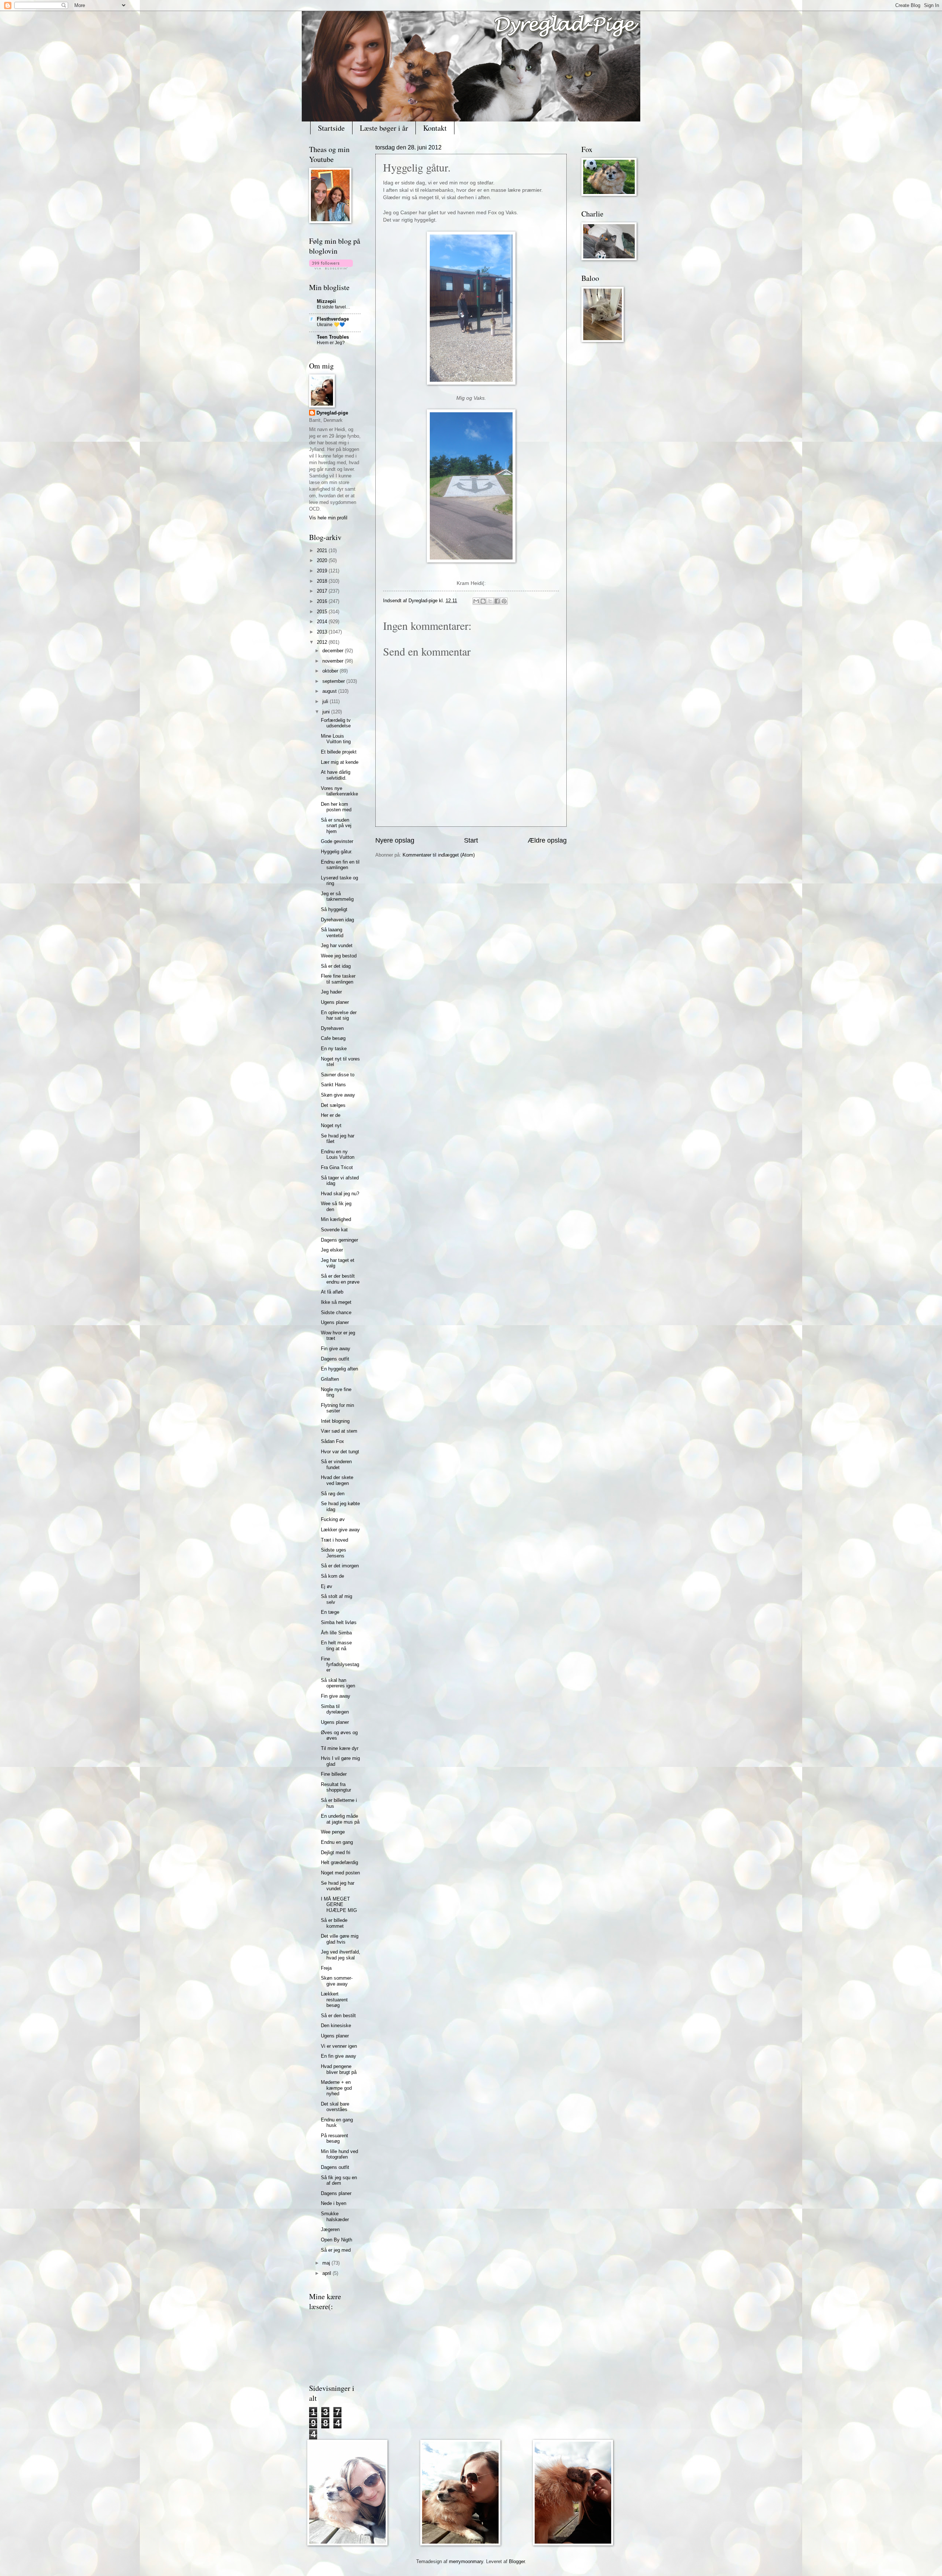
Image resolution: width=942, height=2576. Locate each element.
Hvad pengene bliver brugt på (339, 2069)
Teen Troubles (333, 337)
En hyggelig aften (339, 1369)
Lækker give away (340, 1530)
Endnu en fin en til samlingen (340, 865)
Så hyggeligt (334, 909)
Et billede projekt (339, 752)
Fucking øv (333, 1519)
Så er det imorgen (340, 1566)
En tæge (330, 1612)
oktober (331, 671)
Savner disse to (338, 1075)
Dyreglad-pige (424, 601)
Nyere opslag (395, 840)
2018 (323, 581)
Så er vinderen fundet (336, 1464)
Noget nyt (331, 1125)
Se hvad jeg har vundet (338, 1886)
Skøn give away (338, 1095)
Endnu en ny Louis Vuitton (338, 1154)
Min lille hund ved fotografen (339, 2154)
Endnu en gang (337, 1842)
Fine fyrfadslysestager (340, 1665)
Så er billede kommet (334, 1923)
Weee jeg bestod (339, 956)
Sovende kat (334, 1230)
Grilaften (330, 1379)
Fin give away (336, 1349)
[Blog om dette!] (483, 601)
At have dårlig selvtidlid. (336, 775)
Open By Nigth (337, 2240)
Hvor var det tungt (340, 1452)
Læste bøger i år (384, 128)
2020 (323, 560)
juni (327, 712)
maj (327, 2263)
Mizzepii (326, 301)
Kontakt (435, 128)
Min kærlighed (336, 1219)
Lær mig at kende (340, 762)
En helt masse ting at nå (336, 1645)
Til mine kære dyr (340, 1748)
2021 (323, 551)
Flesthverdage (333, 319)
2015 (323, 612)
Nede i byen (334, 2203)
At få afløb (332, 1292)
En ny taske (334, 1049)
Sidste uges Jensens (334, 1553)
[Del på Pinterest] (504, 601)
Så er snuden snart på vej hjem (336, 826)
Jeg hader (331, 992)
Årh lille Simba (336, 1633)
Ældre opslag (547, 840)
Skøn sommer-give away (337, 1981)
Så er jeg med (336, 2250)
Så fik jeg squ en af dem (339, 2180)
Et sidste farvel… (334, 307)
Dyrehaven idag (337, 920)
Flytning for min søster (337, 1408)
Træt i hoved (334, 1540)
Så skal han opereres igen (338, 1683)
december (334, 651)
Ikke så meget (336, 1302)
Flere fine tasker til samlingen (338, 979)
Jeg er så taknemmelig (337, 896)
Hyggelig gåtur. (337, 852)
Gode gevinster (337, 841)
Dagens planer (336, 2193)
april (327, 2273)
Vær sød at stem (339, 1431)
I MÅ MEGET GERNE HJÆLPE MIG (339, 1905)
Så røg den (333, 1494)
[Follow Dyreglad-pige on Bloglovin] (331, 268)
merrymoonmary (466, 2561)
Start (471, 840)
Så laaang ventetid (332, 932)
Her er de (331, 1115)
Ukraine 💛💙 (331, 325)
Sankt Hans (333, 1085)
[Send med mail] (476, 601)
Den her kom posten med (336, 807)
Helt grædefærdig (339, 1862)
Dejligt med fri (336, 1852)
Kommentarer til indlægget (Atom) (439, 855)
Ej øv (327, 1586)
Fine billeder (334, 1774)
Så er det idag (336, 966)
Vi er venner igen (339, 2046)
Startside (331, 128)
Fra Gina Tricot (337, 1167)
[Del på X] (490, 601)
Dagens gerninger (339, 1240)
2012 (323, 642)
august (330, 691)
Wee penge (333, 1832)
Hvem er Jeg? (331, 343)
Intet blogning (335, 1421)
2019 (323, 571)
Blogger (517, 2561)
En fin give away (339, 2056)
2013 (323, 632)
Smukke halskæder (335, 2216)
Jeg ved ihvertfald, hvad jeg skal (341, 1955)
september (334, 681)
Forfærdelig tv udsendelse (336, 723)
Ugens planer (335, 1002)
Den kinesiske (336, 2025)
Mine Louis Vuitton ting (336, 739)
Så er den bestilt (338, 2016)
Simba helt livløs (339, 1622)
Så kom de (332, 1576)
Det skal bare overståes (335, 2107)
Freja (326, 1968)
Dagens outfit (335, 1359)
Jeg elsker (332, 1250)
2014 (323, 622)
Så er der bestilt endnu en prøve (340, 1279)
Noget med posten (340, 1873)
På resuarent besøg (334, 2138)
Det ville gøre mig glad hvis (340, 1939)
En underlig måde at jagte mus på (340, 1819)
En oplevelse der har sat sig (339, 1015)
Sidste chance (336, 1312)
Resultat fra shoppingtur (336, 1787)
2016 (323, 601)
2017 (323, 591)
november (334, 661)
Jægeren (330, 2229)
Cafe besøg (333, 1038)
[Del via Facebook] (497, 601)
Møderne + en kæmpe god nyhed (336, 2088)
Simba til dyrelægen (335, 1709)
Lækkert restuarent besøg (334, 2000)
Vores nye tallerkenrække (339, 791)
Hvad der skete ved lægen (337, 1480)
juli (326, 701)
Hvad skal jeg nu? (340, 1194)
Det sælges (333, 1105)
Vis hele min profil (328, 518)
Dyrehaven (332, 1028)
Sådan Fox (332, 1441)
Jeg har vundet (337, 945)
